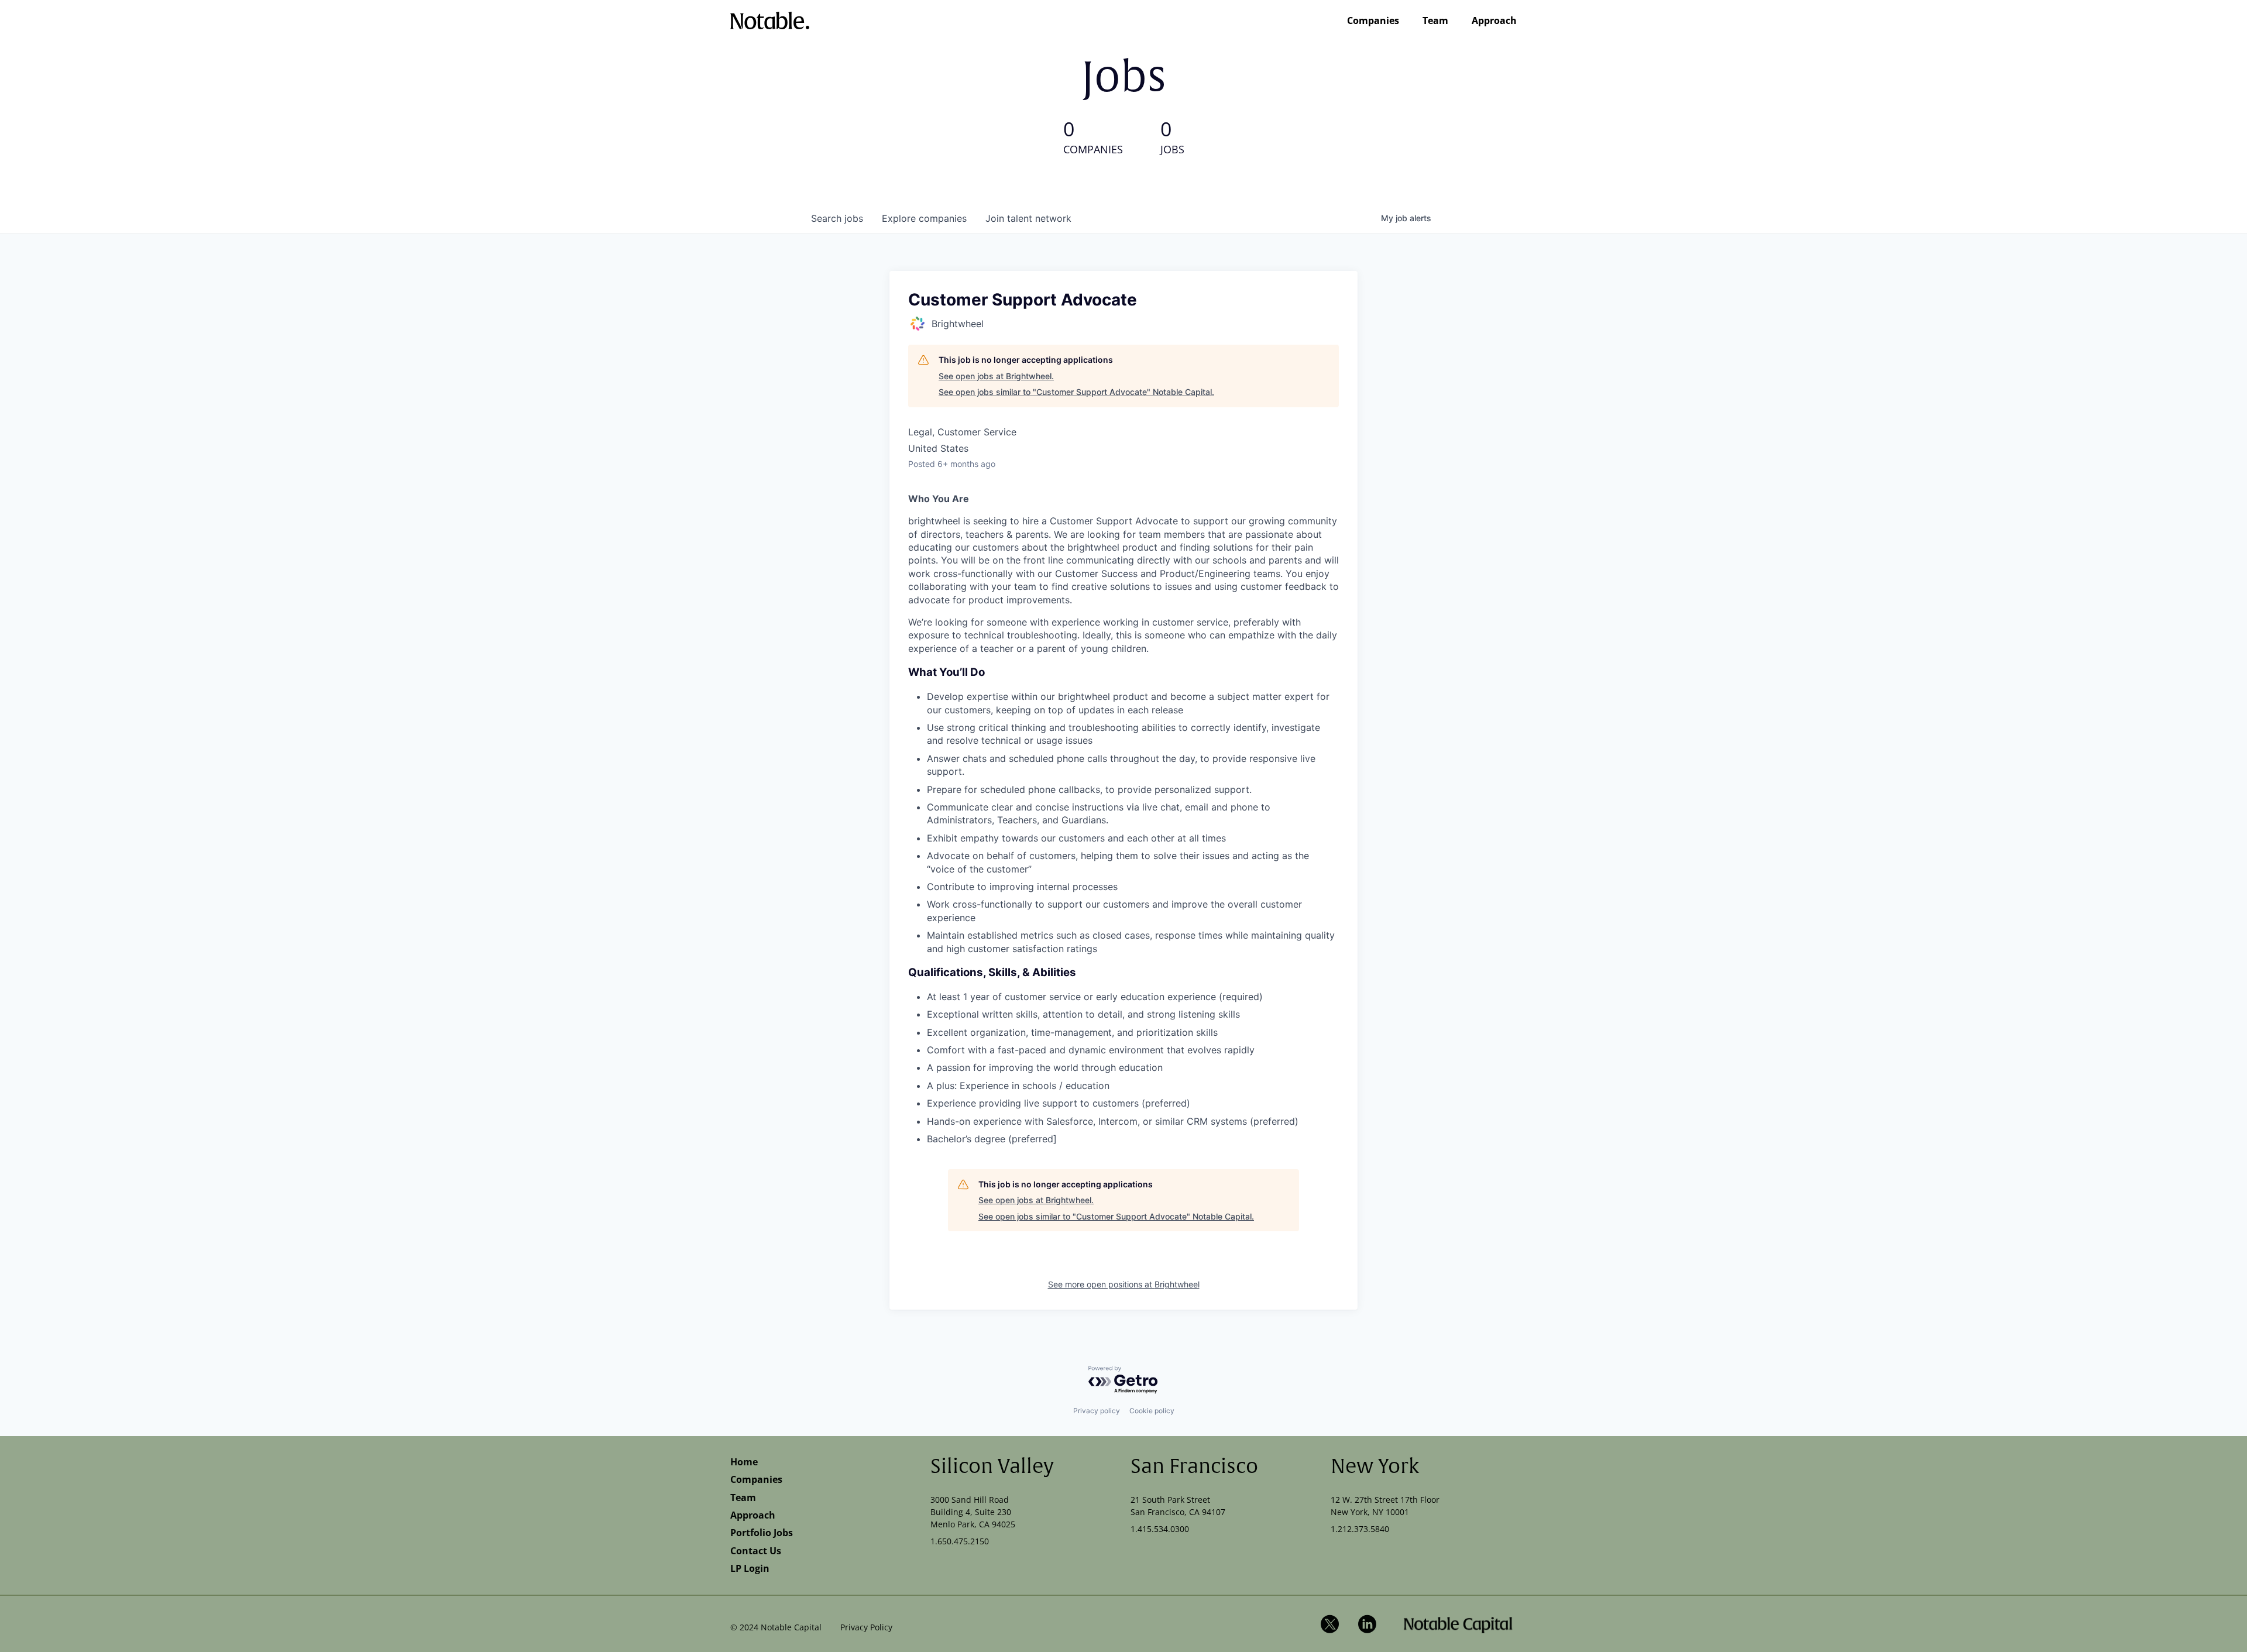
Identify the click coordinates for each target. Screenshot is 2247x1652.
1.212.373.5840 (1360, 1529)
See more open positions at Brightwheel (1124, 1284)
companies (924, 218)
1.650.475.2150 (960, 1541)
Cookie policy (1152, 1411)
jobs (837, 218)
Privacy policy (1097, 1411)
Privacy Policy (866, 1627)
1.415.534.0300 (1160, 1529)
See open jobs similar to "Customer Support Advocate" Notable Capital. (1076, 392)
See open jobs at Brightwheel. (996, 376)
